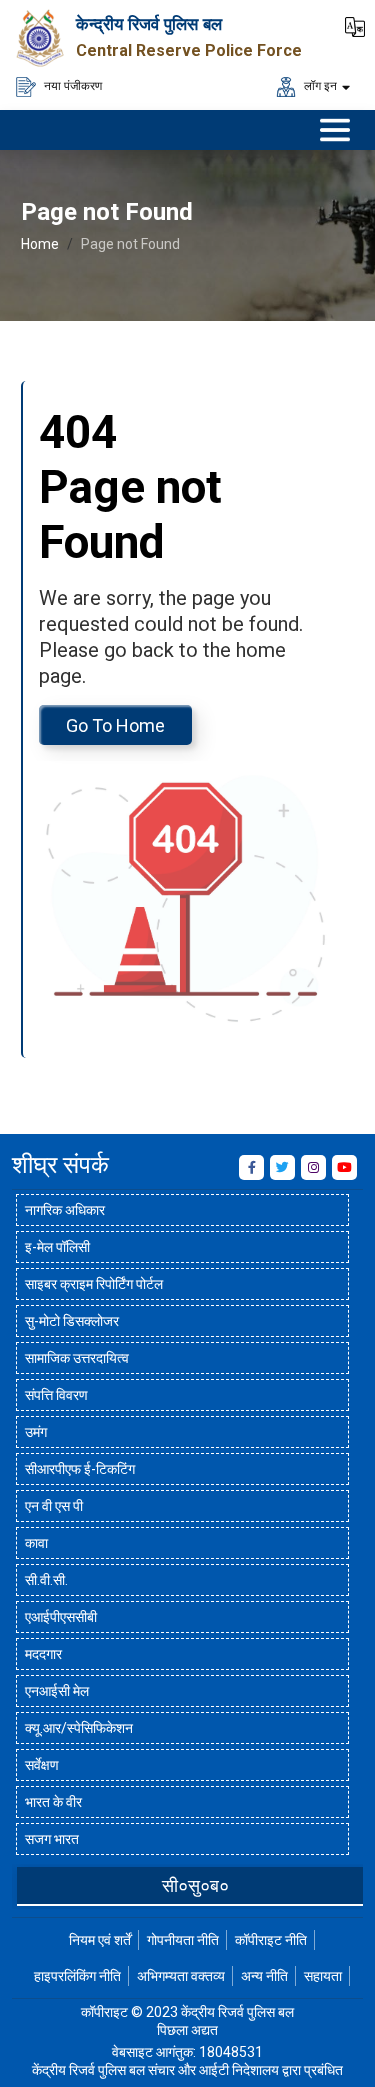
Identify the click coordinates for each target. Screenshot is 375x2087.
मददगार (43, 1654)
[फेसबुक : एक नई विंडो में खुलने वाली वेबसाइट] (251, 1167)
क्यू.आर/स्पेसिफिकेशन (79, 1728)
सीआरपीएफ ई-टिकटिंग (80, 1469)
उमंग (36, 1432)
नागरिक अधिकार (65, 1210)
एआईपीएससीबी (61, 1617)
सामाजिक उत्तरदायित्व (77, 1358)
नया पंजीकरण (71, 85)
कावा (36, 1543)
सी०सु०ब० (195, 1885)
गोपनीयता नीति (183, 1940)
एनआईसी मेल (57, 1691)
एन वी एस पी (54, 1506)
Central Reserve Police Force (189, 50)
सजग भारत (52, 1839)
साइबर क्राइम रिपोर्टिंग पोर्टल (94, 1284)
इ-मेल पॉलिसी (57, 1247)
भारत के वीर (53, 1802)
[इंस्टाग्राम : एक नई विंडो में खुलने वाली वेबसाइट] (313, 1167)
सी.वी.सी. (46, 1580)
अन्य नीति (264, 1976)
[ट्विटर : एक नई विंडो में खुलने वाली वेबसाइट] (282, 1167)
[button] (355, 25)
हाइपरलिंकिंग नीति (77, 1976)
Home (40, 244)
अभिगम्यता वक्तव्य (181, 1976)
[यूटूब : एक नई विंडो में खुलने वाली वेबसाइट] (344, 1167)
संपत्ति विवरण (56, 1395)
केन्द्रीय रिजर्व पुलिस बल (149, 24)
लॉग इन (319, 85)
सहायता (323, 1976)
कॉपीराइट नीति (271, 1940)
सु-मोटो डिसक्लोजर (72, 1321)
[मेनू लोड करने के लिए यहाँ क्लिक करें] (335, 130)
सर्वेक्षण (42, 1765)
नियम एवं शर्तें (100, 1940)
